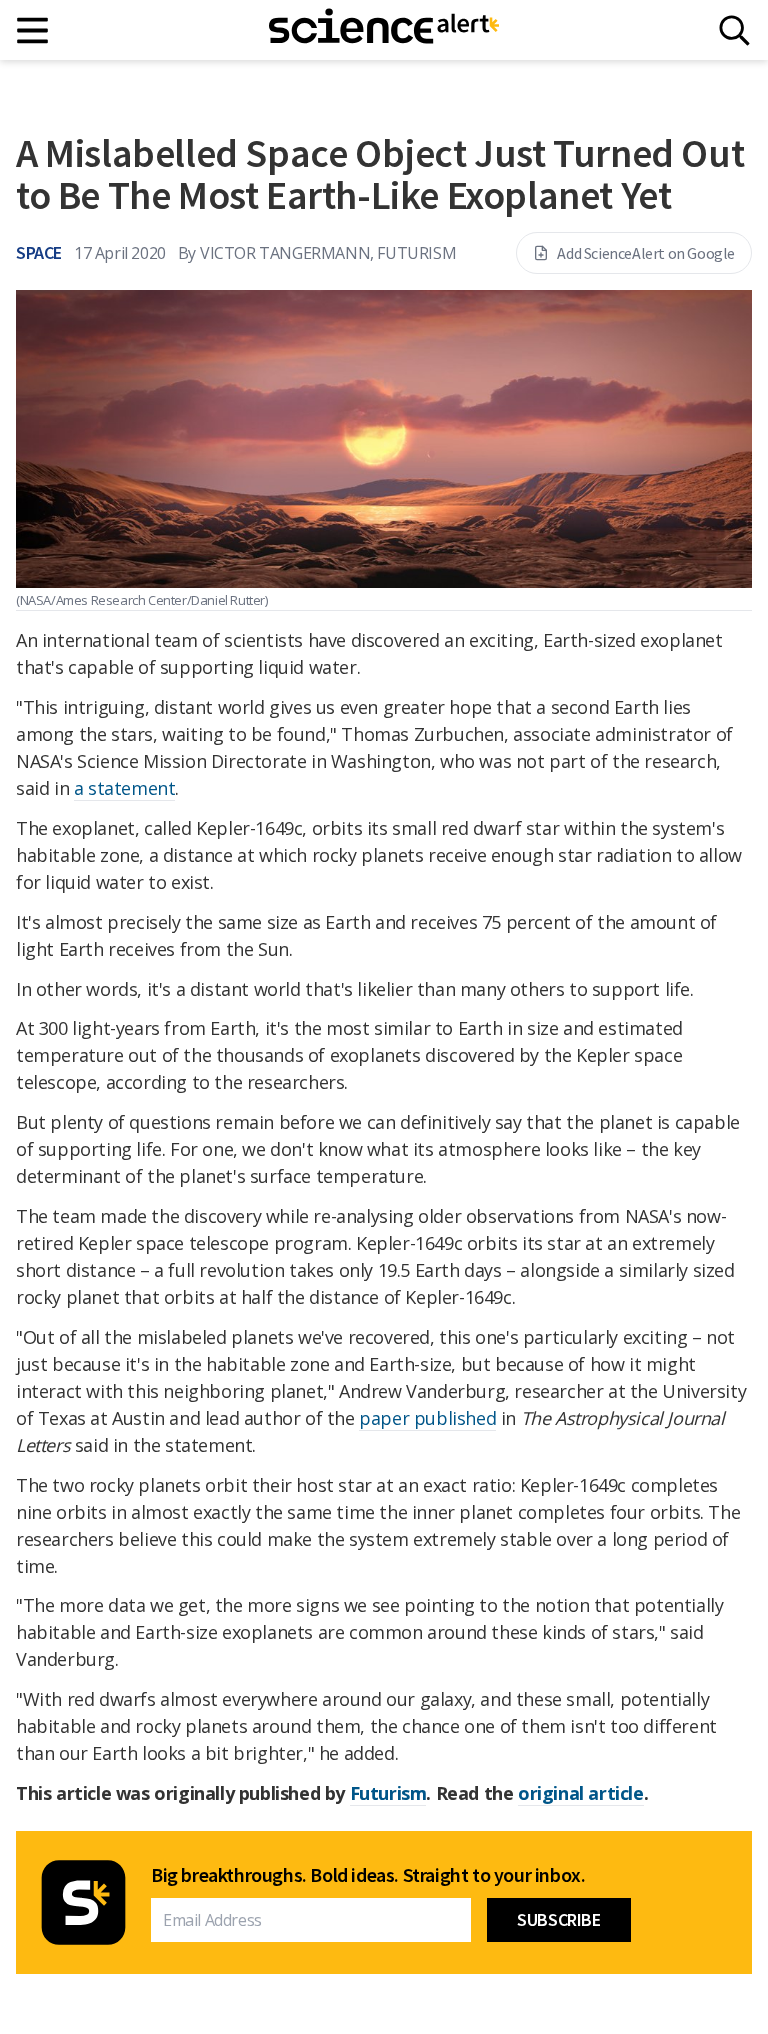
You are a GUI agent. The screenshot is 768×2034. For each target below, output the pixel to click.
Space (39, 252)
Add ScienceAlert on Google (646, 253)
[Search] (734, 30)
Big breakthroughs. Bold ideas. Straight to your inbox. (368, 1875)
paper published (427, 1418)
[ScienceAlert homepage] (384, 30)
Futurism (388, 1793)
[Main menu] (33, 30)
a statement (125, 788)
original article (581, 1793)
